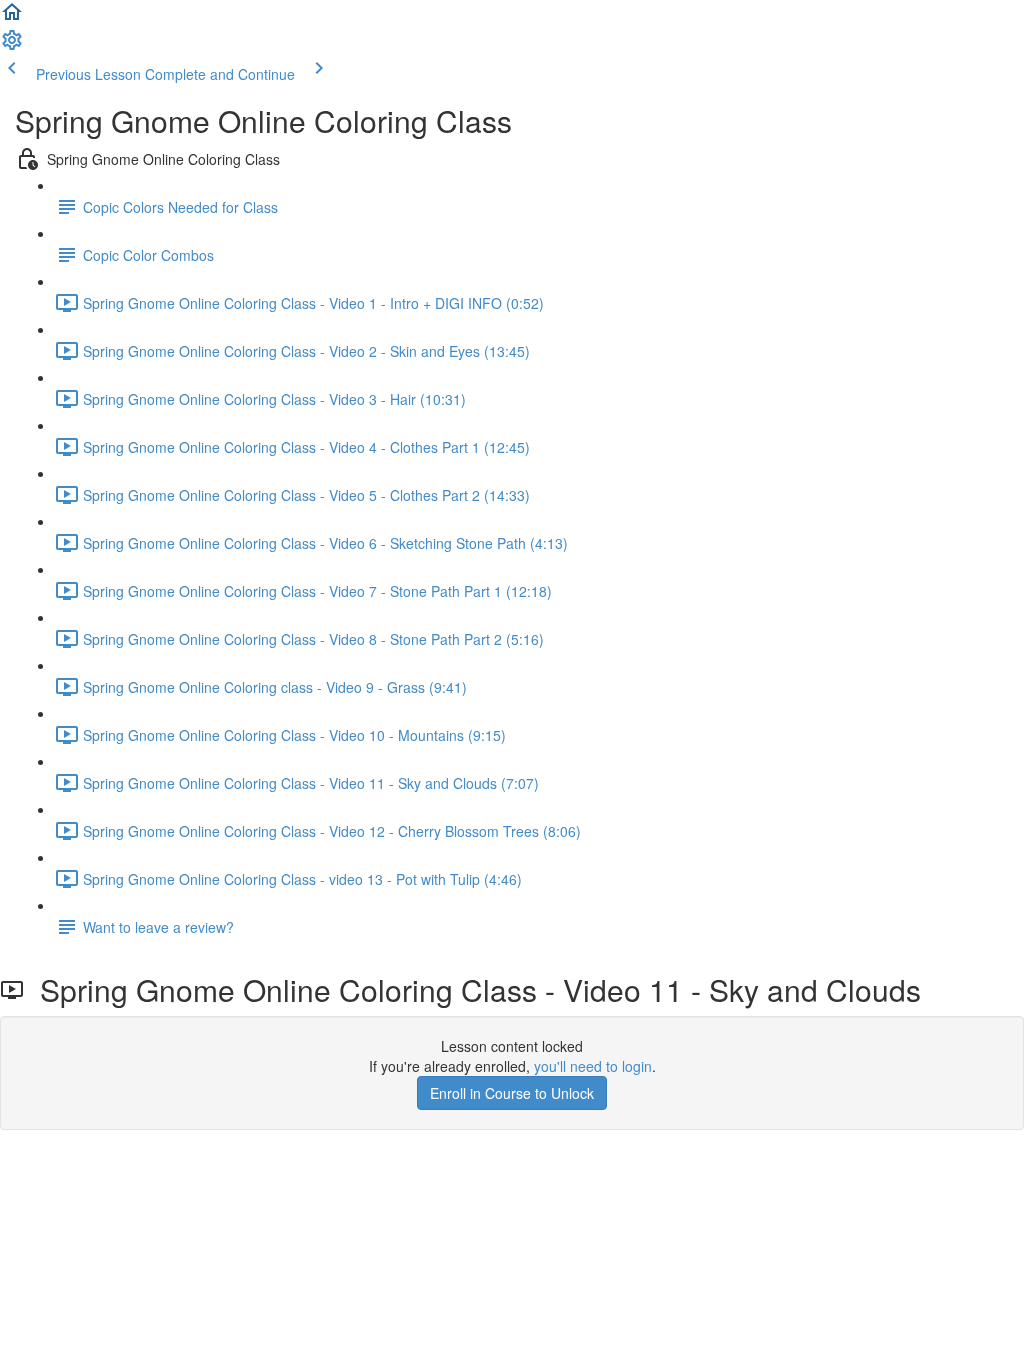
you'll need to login (593, 1066)
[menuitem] (12, 46)
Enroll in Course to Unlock (512, 1093)
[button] (12, 18)
